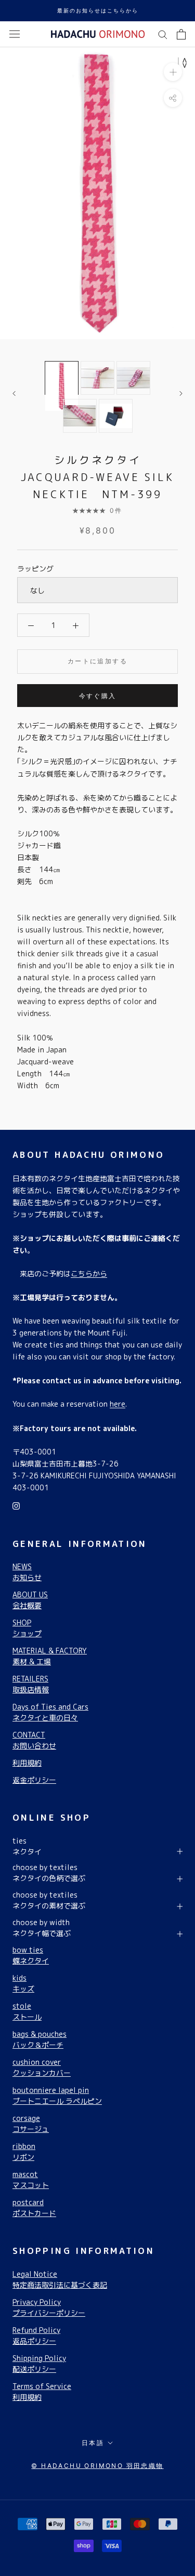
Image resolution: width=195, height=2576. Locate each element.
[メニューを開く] (15, 34)
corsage (31, 2124)
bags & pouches (40, 2039)
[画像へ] (62, 378)
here (118, 1404)
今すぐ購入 (98, 696)
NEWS (27, 1572)
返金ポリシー (34, 1780)
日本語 (93, 2443)
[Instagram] (16, 1505)
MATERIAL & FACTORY (50, 1656)
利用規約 (27, 1763)
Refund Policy (36, 2335)
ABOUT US (30, 1600)
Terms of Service (42, 2392)
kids (23, 1983)
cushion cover (42, 2067)
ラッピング (35, 569)
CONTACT (34, 1740)
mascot (31, 2180)
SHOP (27, 1628)
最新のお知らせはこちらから (98, 10)
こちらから (89, 1273)
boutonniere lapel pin (57, 2095)
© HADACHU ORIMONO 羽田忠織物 (97, 2466)
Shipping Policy (39, 2364)
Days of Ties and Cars (50, 1712)
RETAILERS (31, 1684)
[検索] (163, 34)
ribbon (24, 2152)
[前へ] (14, 393)
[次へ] (181, 393)
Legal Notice (60, 2279)
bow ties (31, 1955)
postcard (34, 2208)
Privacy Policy (49, 2307)
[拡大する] (173, 71)
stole (27, 2011)
